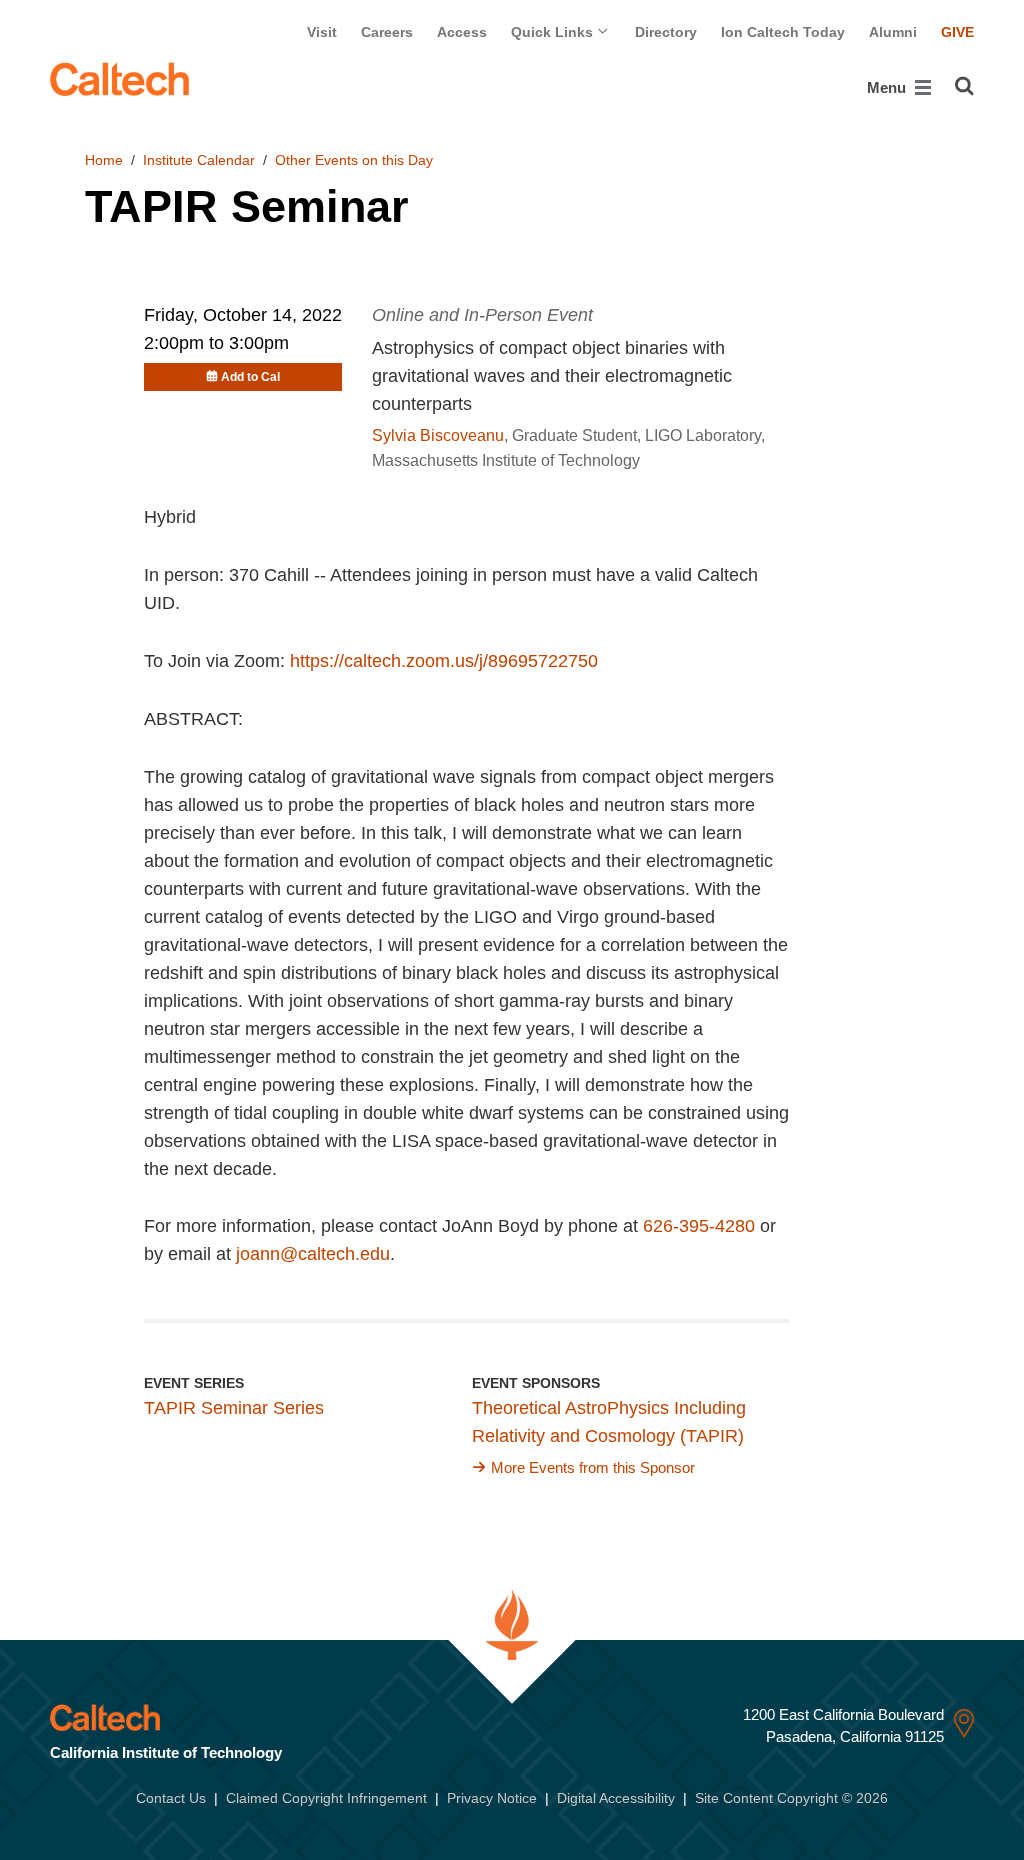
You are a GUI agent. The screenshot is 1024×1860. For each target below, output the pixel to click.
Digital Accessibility (616, 1798)
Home (104, 160)
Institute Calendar (199, 160)
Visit (322, 32)
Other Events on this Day (354, 160)
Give (957, 32)
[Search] (964, 86)
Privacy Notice (492, 1798)
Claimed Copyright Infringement (326, 1798)
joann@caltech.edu (313, 1254)
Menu (888, 87)
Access (462, 32)
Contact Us (171, 1798)
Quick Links (554, 32)
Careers (387, 32)
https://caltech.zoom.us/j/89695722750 (444, 661)
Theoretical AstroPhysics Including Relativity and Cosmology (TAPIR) (609, 1422)
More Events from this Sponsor (593, 1467)
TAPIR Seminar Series (234, 1408)
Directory (666, 32)
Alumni (893, 32)
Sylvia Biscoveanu (438, 435)
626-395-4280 (699, 1226)
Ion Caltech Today (783, 32)
